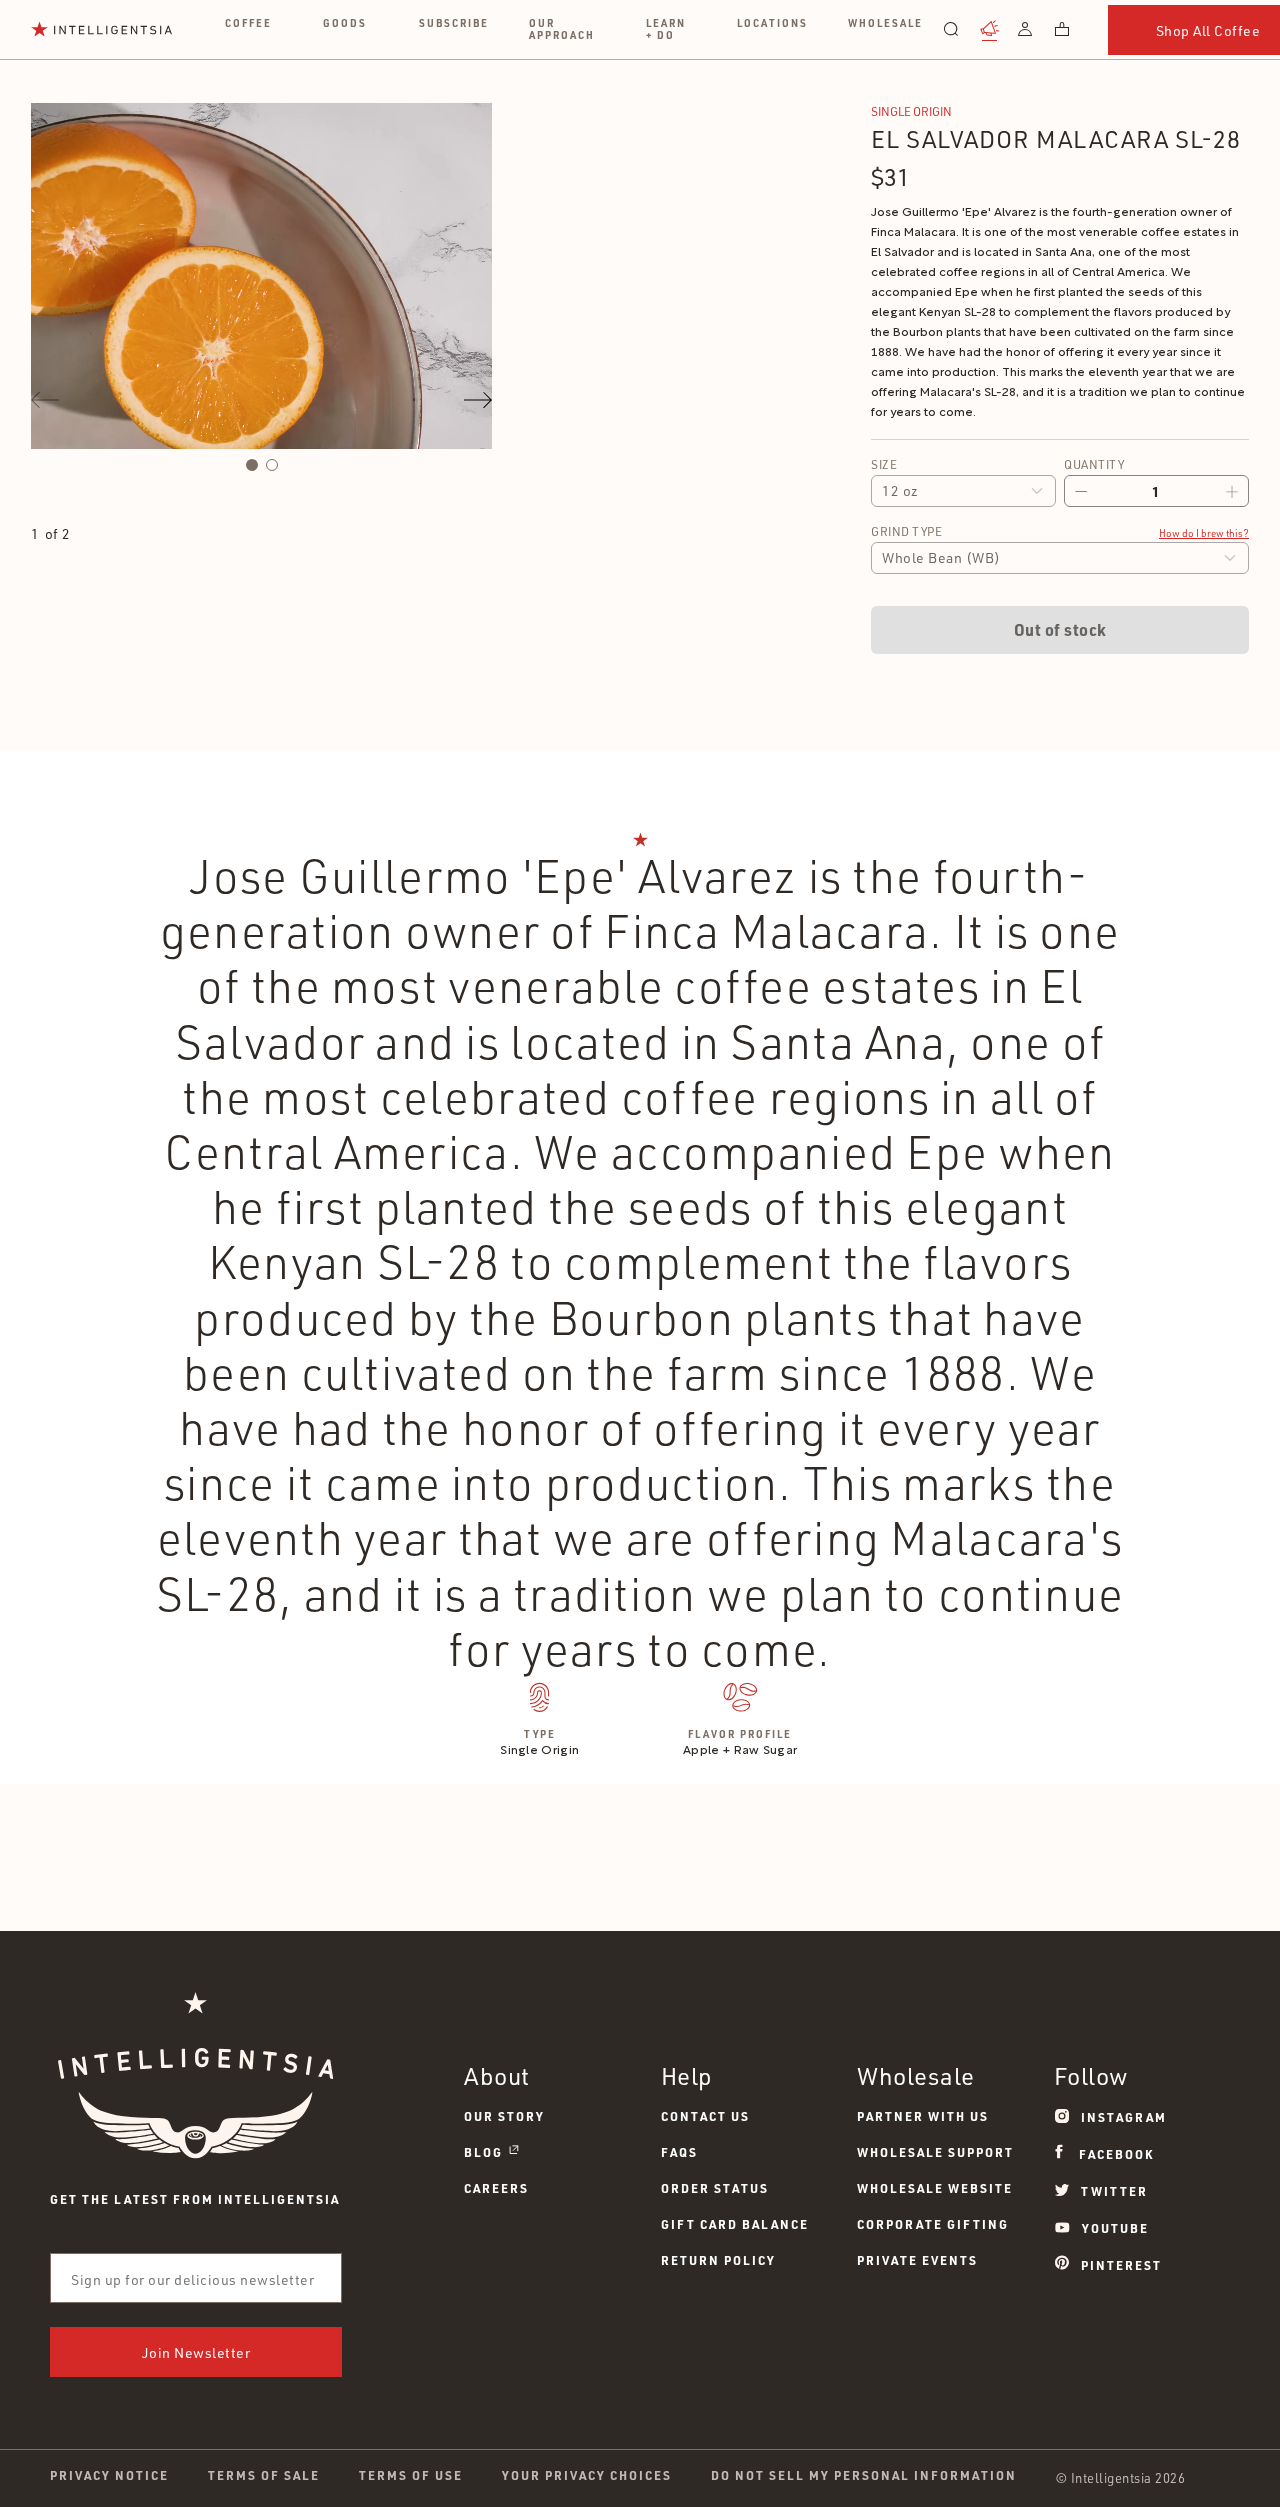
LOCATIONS (772, 23)
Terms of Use (411, 2475)
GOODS (345, 23)
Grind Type (906, 531)
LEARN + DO (666, 29)
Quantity (1094, 464)
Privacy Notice (109, 2475)
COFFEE (248, 23)
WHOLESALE (885, 23)
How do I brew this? (1204, 533)
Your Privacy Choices (587, 2475)
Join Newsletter (196, 2352)
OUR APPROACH (562, 29)
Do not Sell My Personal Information (864, 2475)
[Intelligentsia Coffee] (101, 29)
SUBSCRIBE (454, 23)
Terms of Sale (264, 2475)
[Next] (478, 400)
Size (884, 464)
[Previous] (45, 400)
